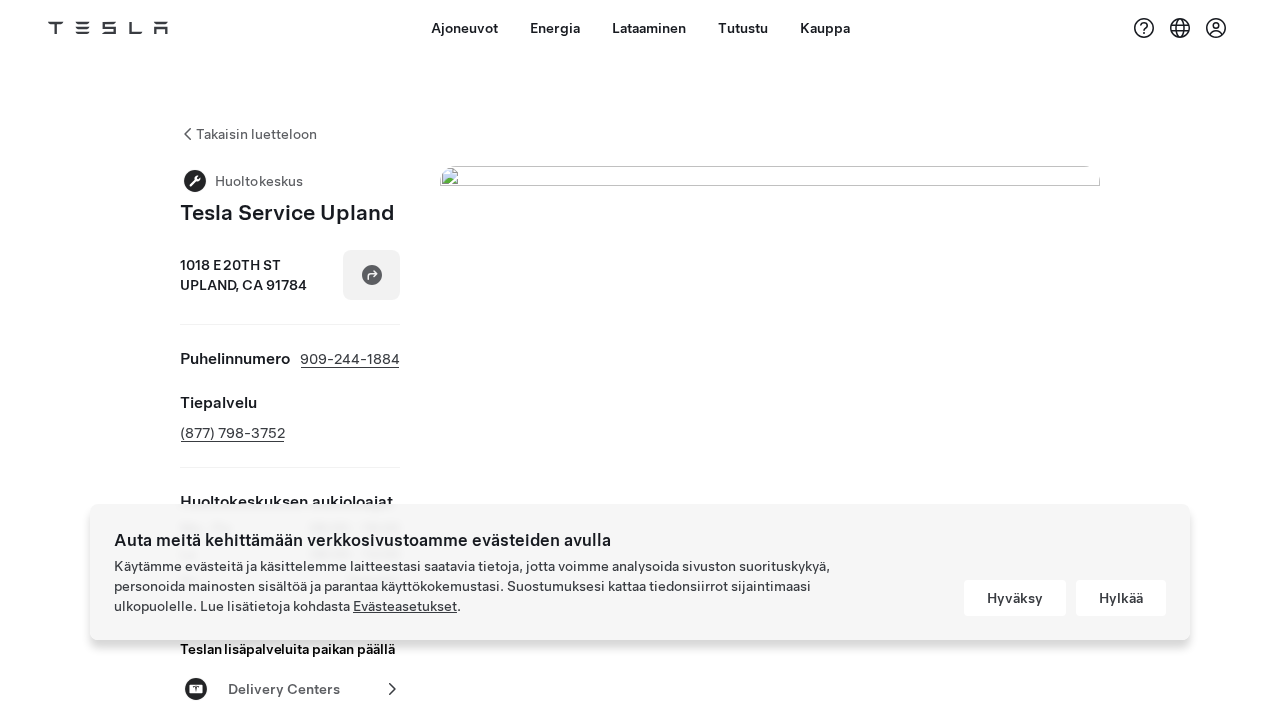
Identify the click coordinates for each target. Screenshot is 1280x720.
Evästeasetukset (405, 606)
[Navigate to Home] (108, 28)
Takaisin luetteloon (256, 134)
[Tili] (1216, 28)
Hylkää (1121, 598)
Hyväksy (1015, 598)
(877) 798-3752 (232, 433)
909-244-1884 (350, 359)
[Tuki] (1144, 28)
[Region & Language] (1180, 28)
